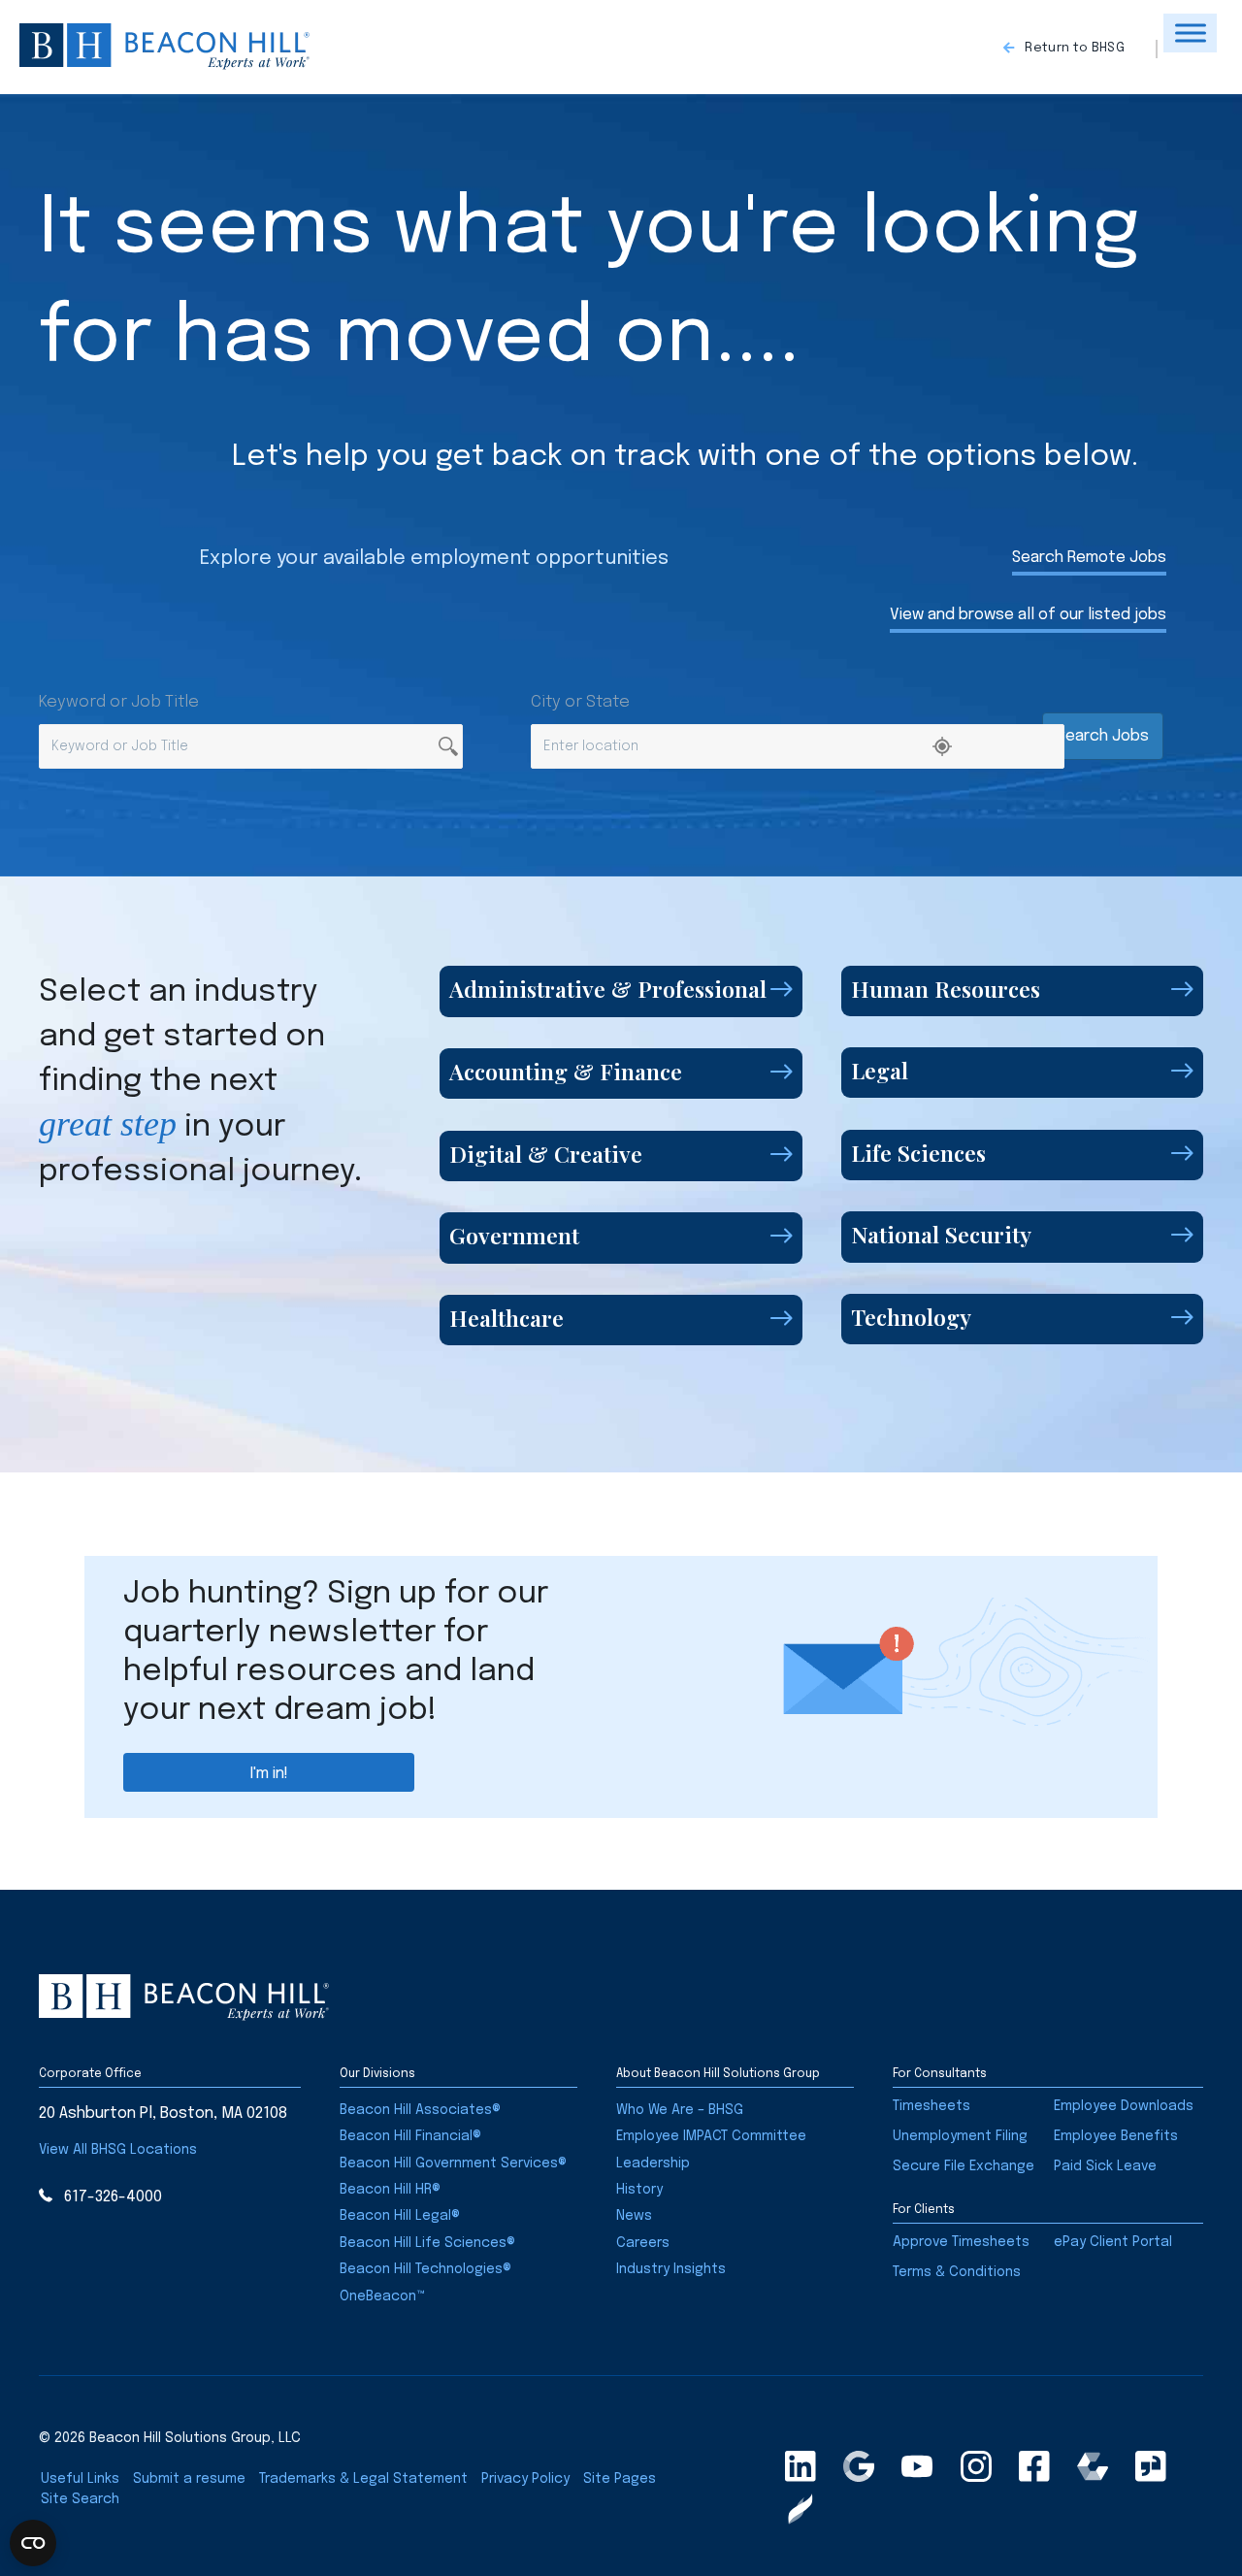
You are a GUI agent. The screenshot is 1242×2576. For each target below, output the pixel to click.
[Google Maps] (859, 2466)
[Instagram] (976, 2466)
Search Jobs (1103, 736)
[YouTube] (917, 2466)
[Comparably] (1093, 2466)
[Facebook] (1034, 2466)
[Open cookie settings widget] (33, 2543)
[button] (1080, 50)
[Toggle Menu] (1191, 33)
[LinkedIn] (801, 2466)
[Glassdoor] (1151, 2466)
